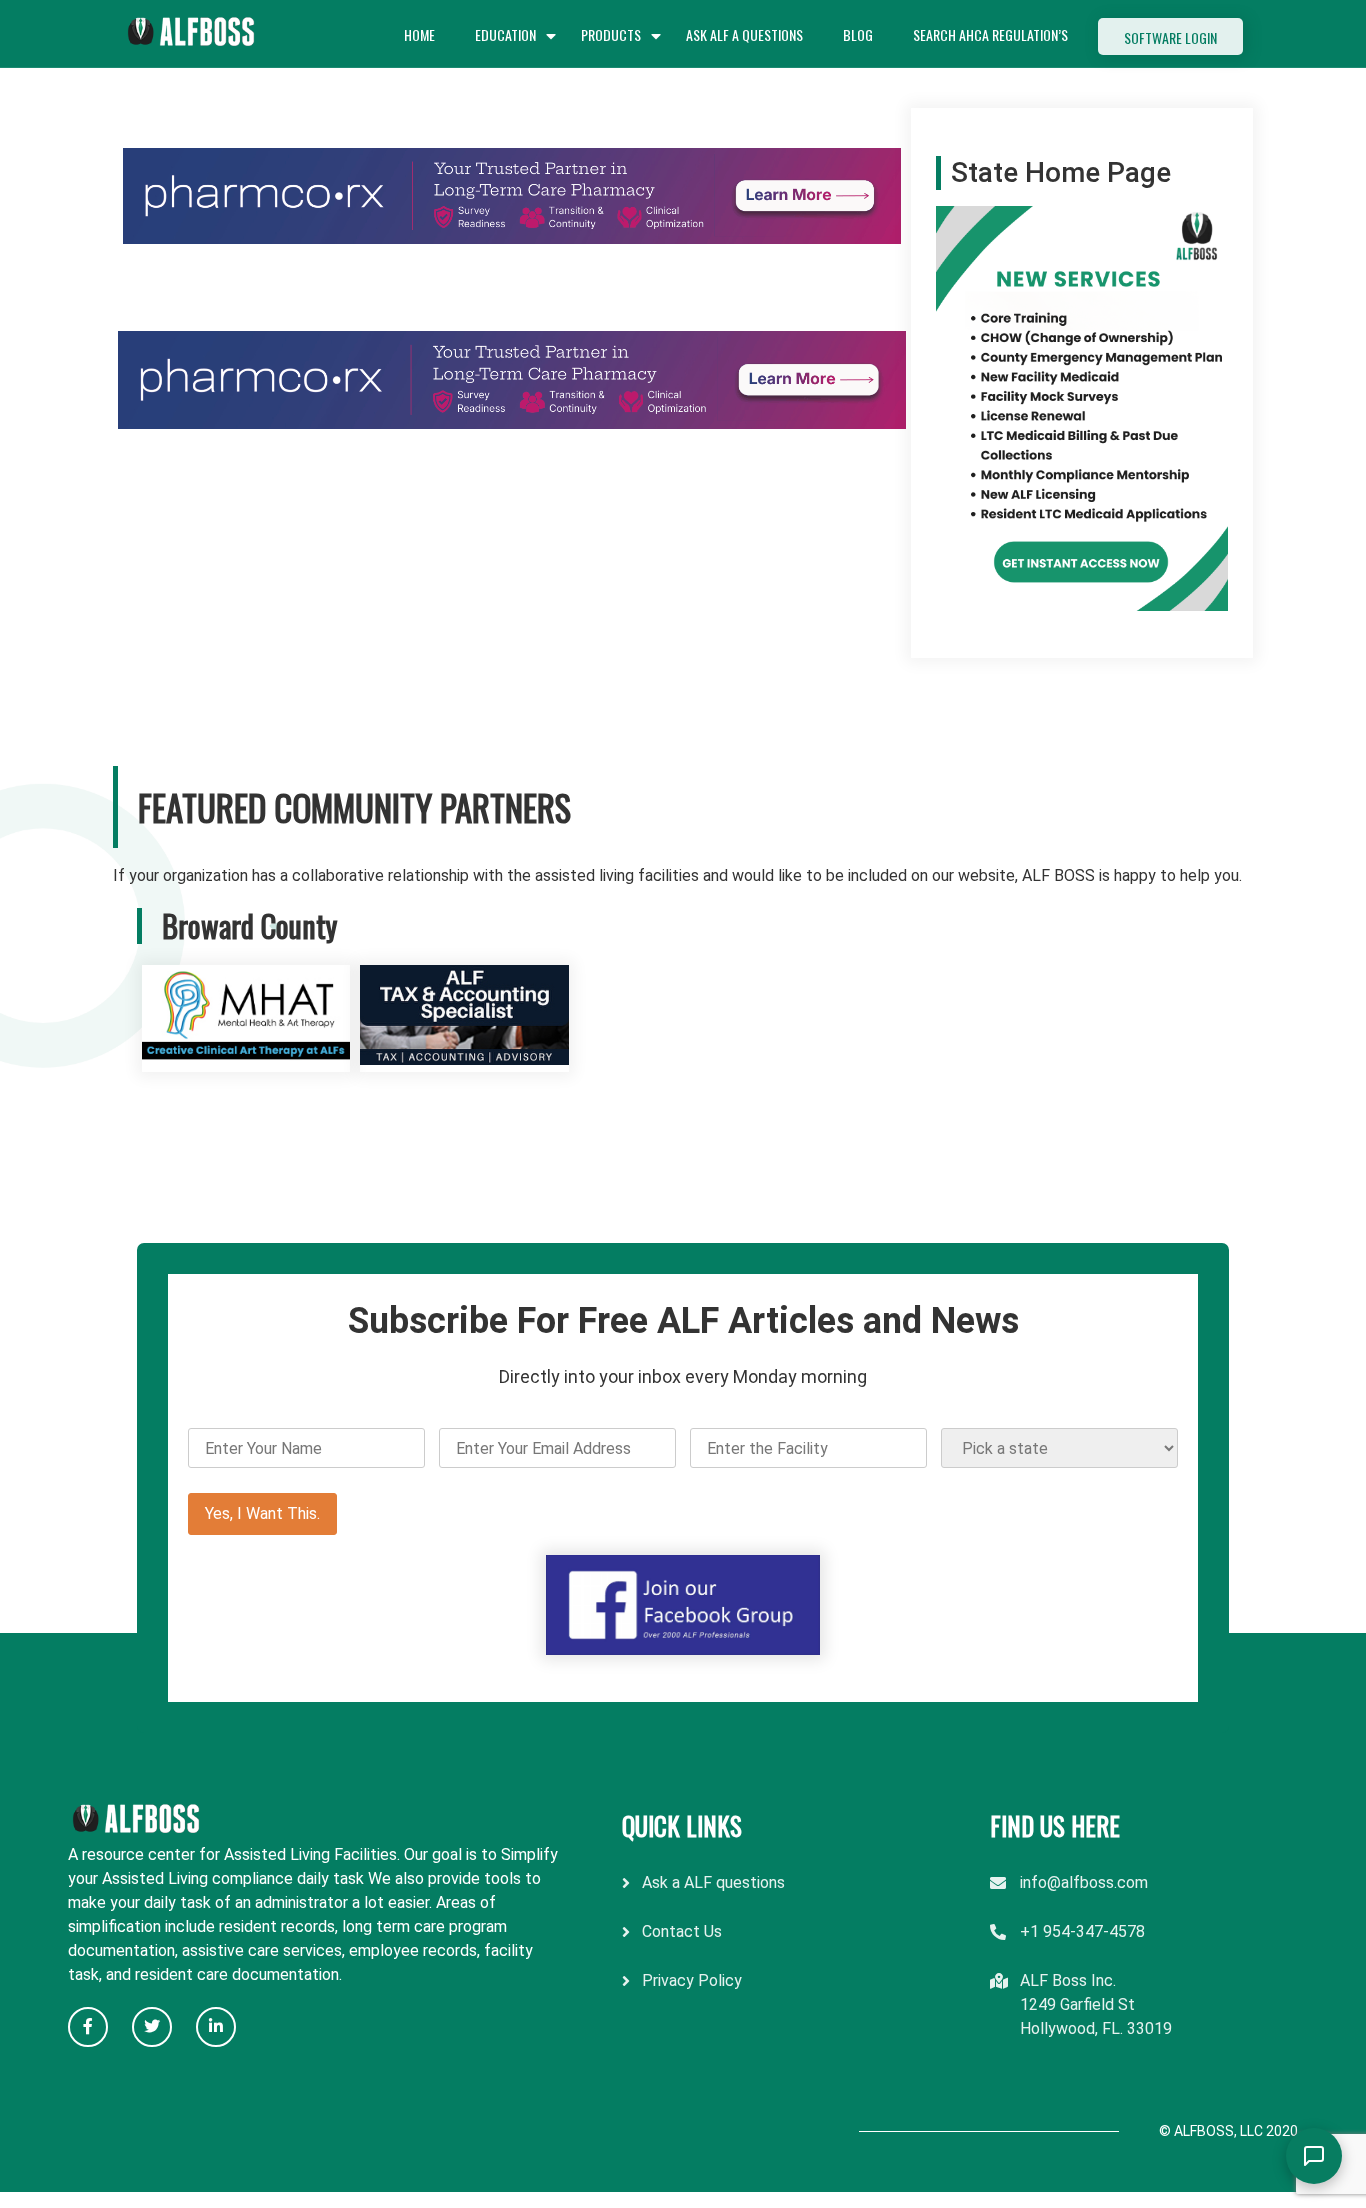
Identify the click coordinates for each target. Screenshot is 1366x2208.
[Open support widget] (1314, 2156)
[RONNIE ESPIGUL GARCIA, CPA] (464, 1059)
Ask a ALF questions (713, 1882)
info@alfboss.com (1084, 1882)
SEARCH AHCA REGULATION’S (990, 34)
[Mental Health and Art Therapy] (246, 1059)
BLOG (858, 34)
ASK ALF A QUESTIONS (744, 34)
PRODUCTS (611, 34)
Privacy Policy (692, 1980)
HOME (419, 34)
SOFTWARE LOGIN (1170, 37)
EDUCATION (505, 34)
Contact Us (682, 1931)
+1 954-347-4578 (1082, 1931)
